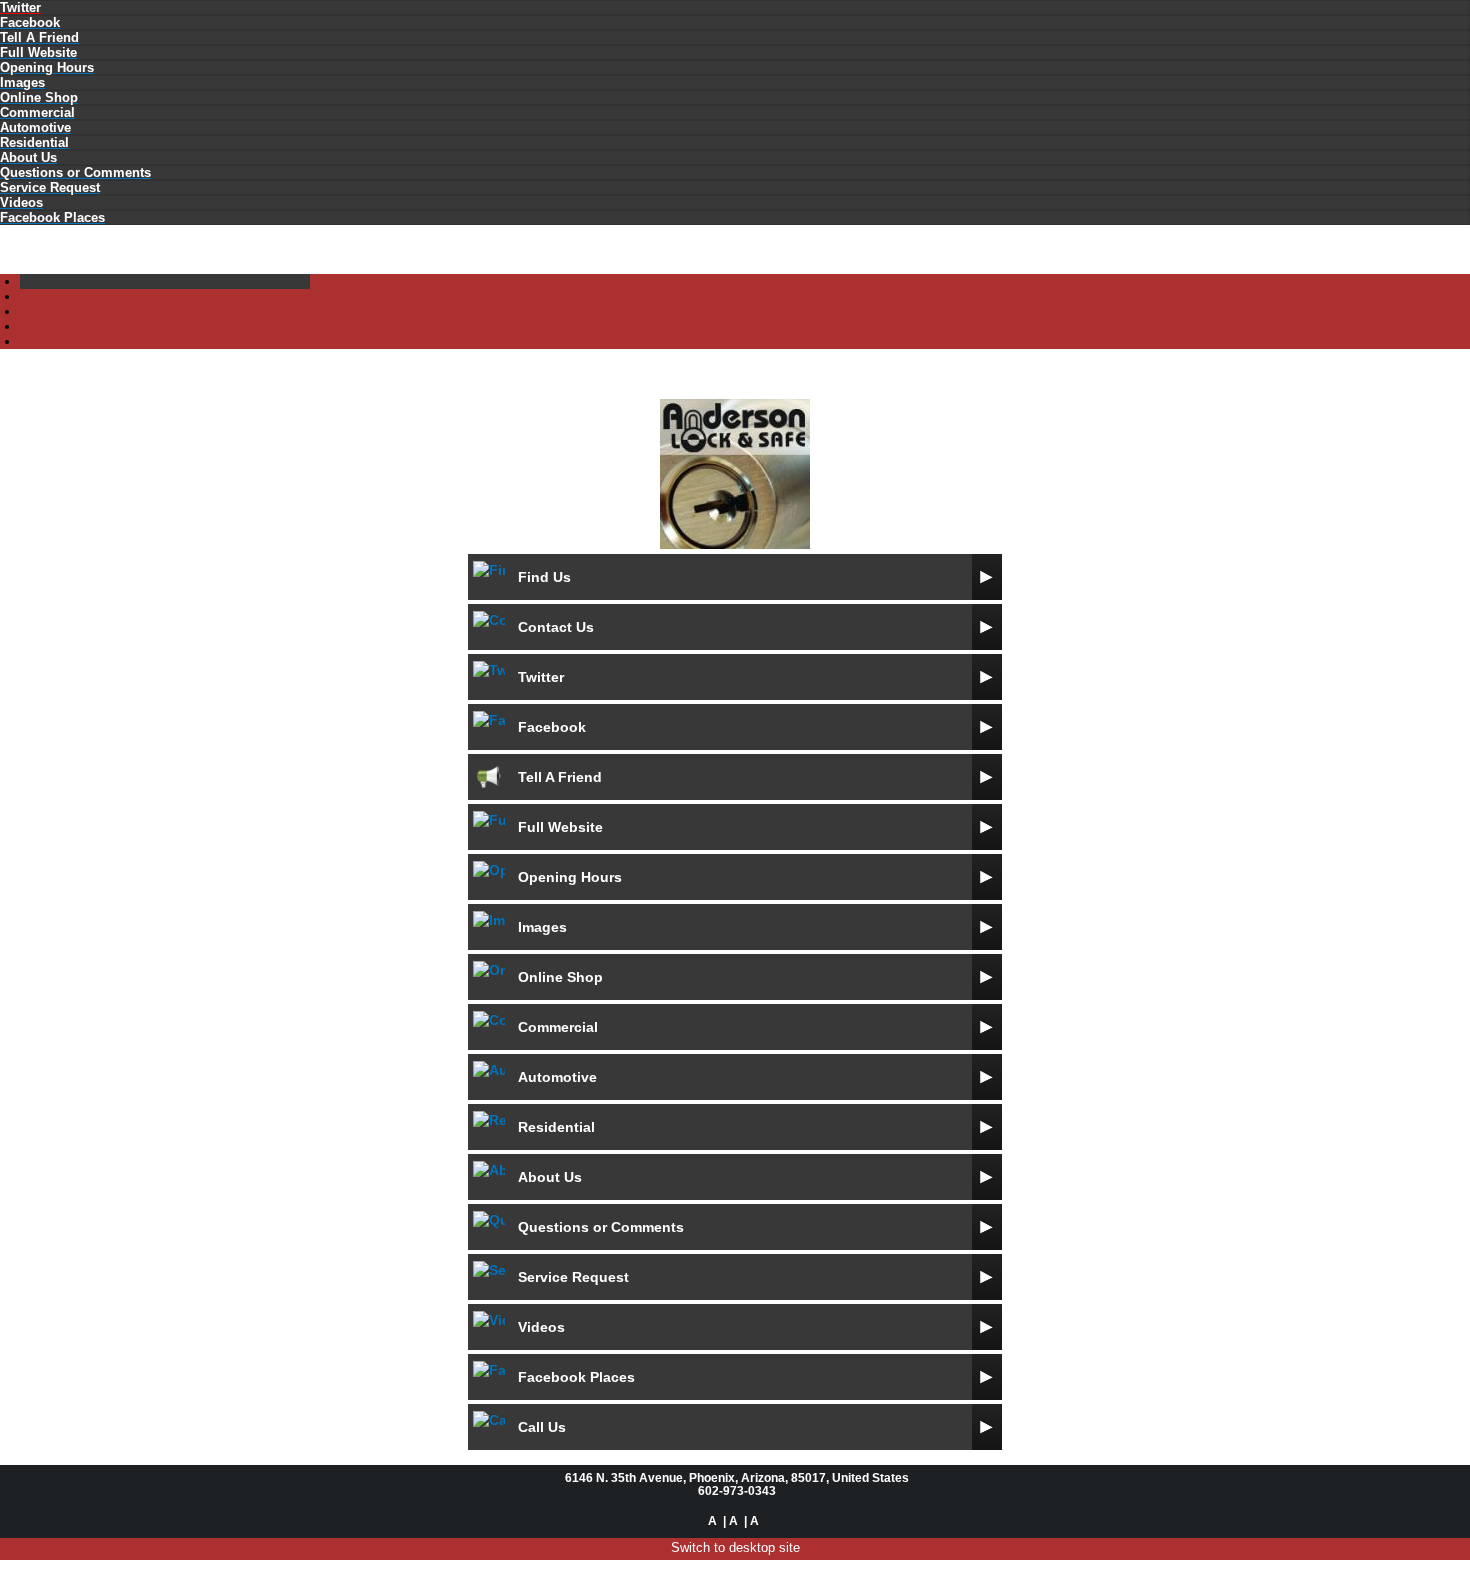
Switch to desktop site (735, 1547)
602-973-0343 (737, 1490)
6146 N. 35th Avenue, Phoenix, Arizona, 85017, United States (737, 1477)
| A (730, 1520)
